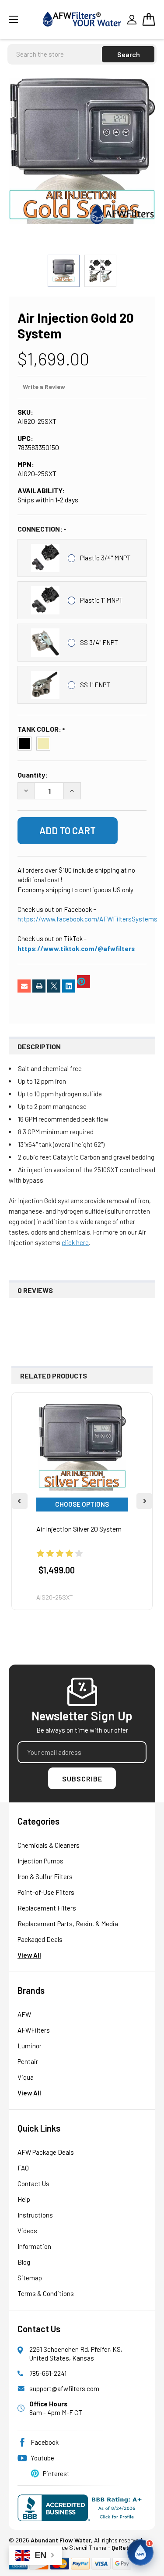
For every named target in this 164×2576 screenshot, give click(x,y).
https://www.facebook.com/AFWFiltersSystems (87, 919)
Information (34, 2246)
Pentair (28, 2061)
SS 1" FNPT (95, 685)
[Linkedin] (69, 986)
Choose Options (82, 1504)
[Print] (39, 986)
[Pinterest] (84, 982)
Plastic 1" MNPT (101, 600)
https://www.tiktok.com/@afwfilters (76, 949)
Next (144, 1501)
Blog (24, 2262)
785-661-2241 (48, 2373)
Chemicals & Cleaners (49, 1845)
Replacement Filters (47, 1908)
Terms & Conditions (46, 2293)
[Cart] (149, 19)
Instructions (35, 2215)
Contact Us (33, 2184)
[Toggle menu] (23, 19)
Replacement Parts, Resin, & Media (68, 1924)
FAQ (23, 2168)
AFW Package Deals (46, 2152)
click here (75, 1242)
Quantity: (33, 775)
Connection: (41, 529)
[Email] (24, 986)
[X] (54, 986)
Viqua (26, 2077)
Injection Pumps (40, 1861)
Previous (20, 1501)
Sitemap (30, 2278)
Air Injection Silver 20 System (79, 1529)
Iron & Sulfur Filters (45, 1877)
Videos (27, 2231)
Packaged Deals (40, 1939)
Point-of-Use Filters (46, 1892)
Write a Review (44, 387)
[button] (140, 2552)
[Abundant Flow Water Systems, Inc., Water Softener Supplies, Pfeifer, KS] (82, 2508)
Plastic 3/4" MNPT (105, 558)
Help (24, 2199)
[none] (82, 151)
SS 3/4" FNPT (99, 642)
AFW (24, 2014)
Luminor (30, 2046)
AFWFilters (34, 2030)
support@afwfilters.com (64, 2388)
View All (29, 1955)
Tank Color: (40, 729)
